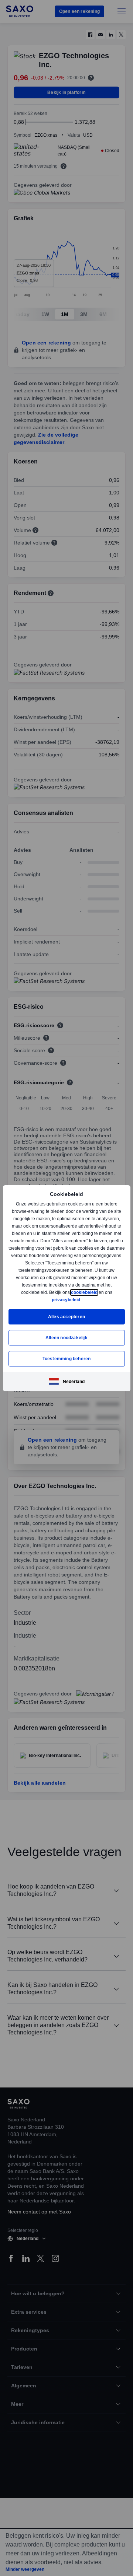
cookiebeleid (85, 1292)
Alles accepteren (66, 1317)
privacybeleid (66, 1300)
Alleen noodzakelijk (66, 1338)
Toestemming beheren (67, 1359)
